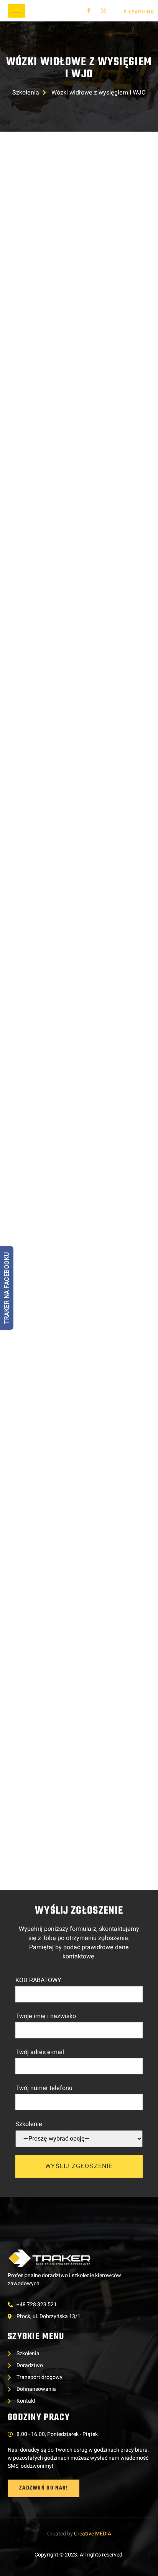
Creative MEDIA (93, 2534)
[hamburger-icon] (16, 11)
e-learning (139, 12)
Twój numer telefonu (44, 2088)
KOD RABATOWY (38, 1980)
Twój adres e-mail (40, 2052)
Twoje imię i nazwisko (46, 2016)
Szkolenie (29, 2124)
